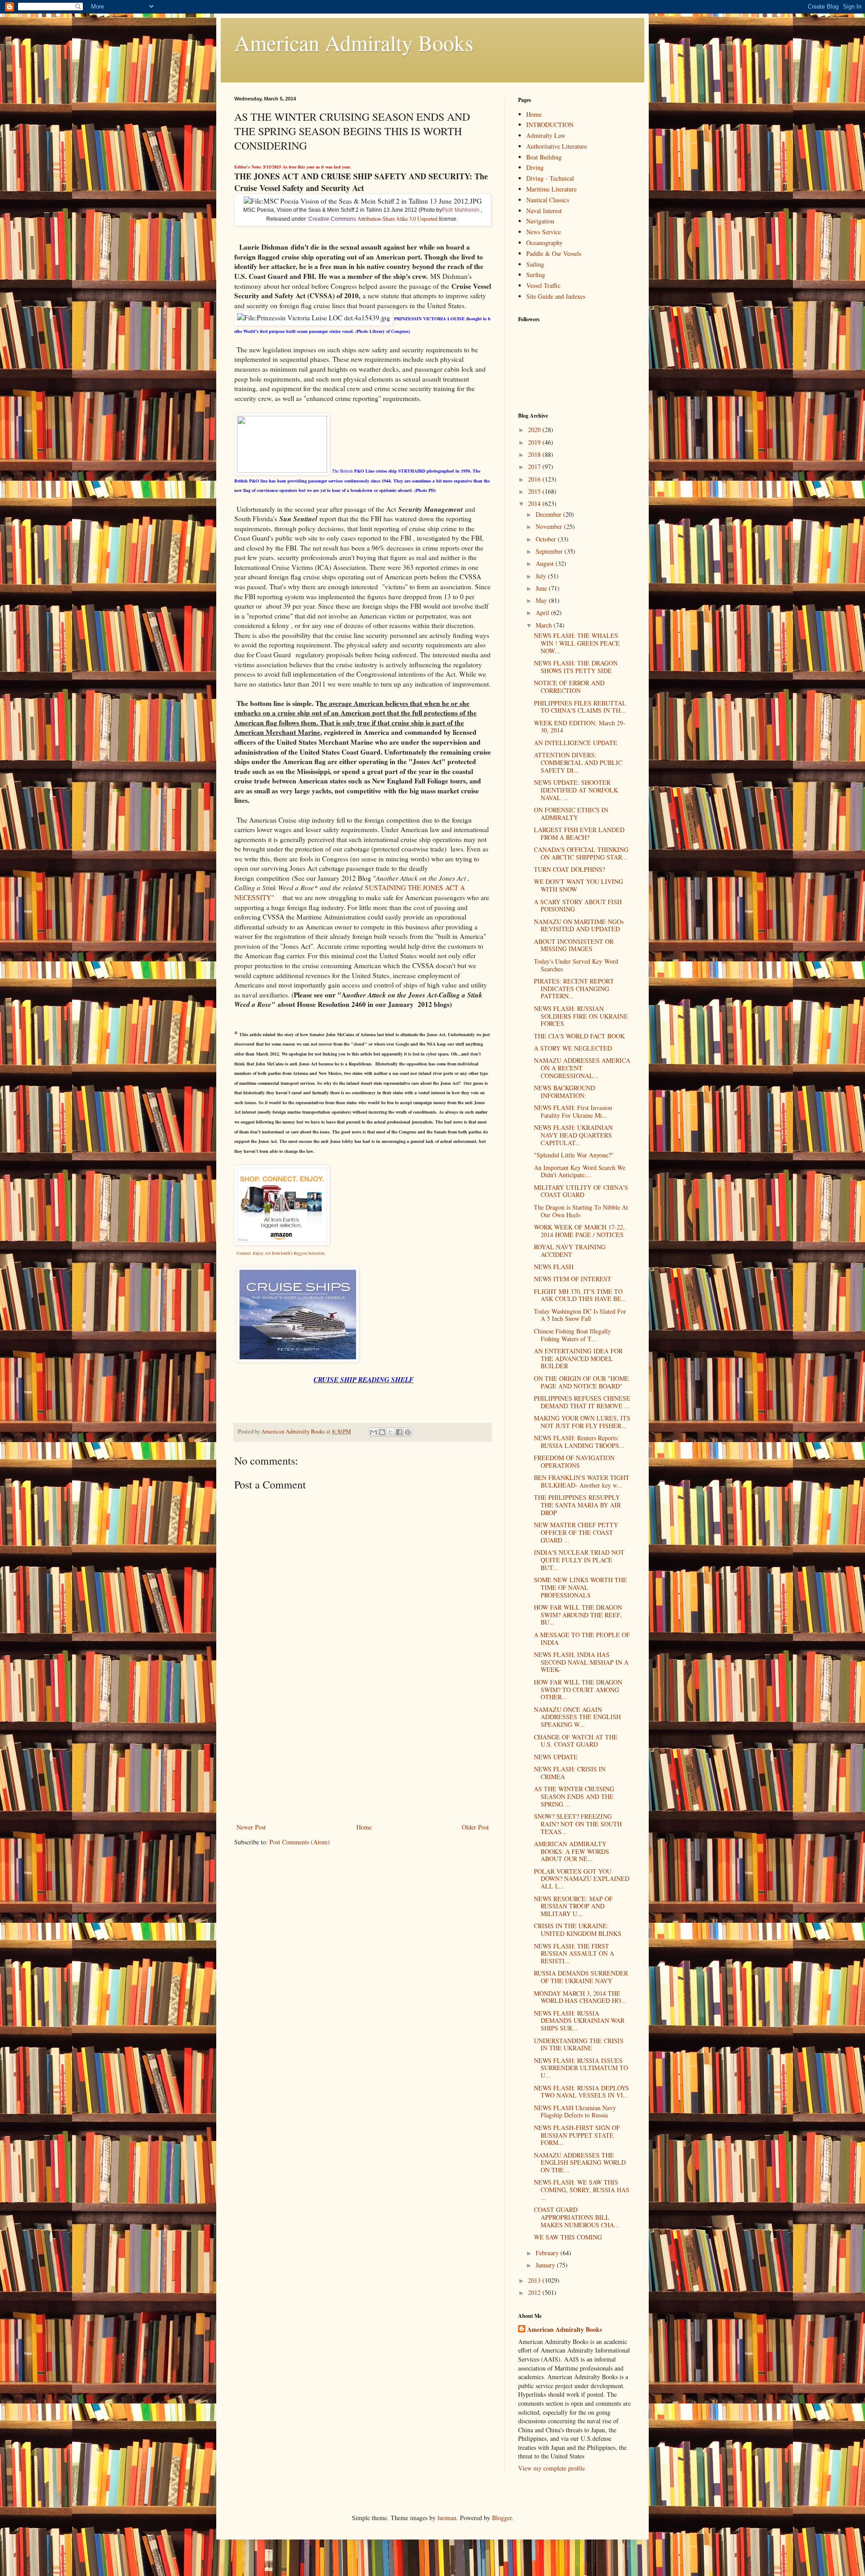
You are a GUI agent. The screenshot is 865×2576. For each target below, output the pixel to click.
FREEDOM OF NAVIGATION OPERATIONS (574, 1461)
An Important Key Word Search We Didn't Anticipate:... (580, 1171)
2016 (535, 479)
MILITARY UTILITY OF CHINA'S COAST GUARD (581, 1191)
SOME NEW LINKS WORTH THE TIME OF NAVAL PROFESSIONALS (580, 1587)
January (546, 2265)
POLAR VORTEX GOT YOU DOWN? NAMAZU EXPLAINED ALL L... (582, 1879)
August (546, 563)
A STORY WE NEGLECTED (573, 1048)
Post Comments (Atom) (300, 1842)
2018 (535, 454)
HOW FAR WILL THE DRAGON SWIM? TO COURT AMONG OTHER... (578, 1690)
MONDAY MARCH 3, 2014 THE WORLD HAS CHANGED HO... (580, 1997)
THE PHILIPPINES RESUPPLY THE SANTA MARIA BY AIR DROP (577, 1505)
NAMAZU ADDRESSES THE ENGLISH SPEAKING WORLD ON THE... (580, 2163)
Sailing (535, 264)
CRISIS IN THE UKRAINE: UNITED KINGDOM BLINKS (578, 1930)
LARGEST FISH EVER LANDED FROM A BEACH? (579, 833)
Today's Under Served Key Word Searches (576, 965)
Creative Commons (332, 219)
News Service (544, 232)
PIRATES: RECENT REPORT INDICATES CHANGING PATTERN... (574, 989)
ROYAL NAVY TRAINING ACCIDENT (570, 1251)
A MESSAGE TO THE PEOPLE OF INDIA (582, 1638)
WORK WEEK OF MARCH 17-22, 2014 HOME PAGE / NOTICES (579, 1231)
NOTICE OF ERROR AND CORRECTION (569, 687)
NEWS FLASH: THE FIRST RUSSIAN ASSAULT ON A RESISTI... (574, 1954)
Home (364, 1827)
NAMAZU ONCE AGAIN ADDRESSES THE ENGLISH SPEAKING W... (577, 1717)
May (542, 600)
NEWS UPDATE (556, 1757)
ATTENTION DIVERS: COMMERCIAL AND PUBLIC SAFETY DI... (578, 762)
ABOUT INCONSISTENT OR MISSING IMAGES (574, 945)
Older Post (475, 1827)
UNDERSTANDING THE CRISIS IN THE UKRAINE (579, 2044)
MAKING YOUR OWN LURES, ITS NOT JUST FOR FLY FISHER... (582, 1422)
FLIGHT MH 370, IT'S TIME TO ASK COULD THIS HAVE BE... (580, 1295)
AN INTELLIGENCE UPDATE (576, 743)
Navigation (540, 221)
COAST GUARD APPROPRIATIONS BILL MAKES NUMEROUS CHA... (577, 2217)
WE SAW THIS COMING (568, 2237)
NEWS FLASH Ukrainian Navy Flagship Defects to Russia (575, 2112)
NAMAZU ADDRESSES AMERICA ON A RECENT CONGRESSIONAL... (582, 1068)
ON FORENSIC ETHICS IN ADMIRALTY (571, 814)
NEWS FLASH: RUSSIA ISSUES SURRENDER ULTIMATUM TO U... (581, 2068)
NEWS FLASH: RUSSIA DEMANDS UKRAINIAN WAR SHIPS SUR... (579, 2021)
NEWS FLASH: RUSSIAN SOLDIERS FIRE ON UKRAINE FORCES (581, 1016)
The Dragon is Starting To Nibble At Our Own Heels (581, 1211)
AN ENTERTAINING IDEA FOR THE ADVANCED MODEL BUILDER (578, 1359)
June (542, 588)
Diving (535, 167)
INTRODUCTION (550, 125)
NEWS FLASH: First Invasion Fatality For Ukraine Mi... (573, 1111)
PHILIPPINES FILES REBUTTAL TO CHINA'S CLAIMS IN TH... (580, 707)
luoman (447, 2518)
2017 (535, 467)
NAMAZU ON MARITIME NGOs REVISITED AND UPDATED (579, 925)
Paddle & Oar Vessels (554, 253)
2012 (535, 2292)
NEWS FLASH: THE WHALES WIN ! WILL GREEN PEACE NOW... (577, 643)
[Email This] (373, 1432)
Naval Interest (544, 211)
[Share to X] (391, 1432)
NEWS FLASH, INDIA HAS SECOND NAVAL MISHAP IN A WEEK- (581, 1662)
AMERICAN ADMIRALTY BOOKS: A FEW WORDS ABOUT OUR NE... (571, 1851)
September (550, 551)
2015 (535, 491)
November (550, 526)
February (548, 2253)
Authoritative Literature (557, 146)
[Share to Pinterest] (408, 1432)
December (549, 514)
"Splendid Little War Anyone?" (574, 1155)
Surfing (536, 275)
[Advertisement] (363, 1754)
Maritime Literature (551, 189)
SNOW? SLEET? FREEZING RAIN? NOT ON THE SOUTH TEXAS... (578, 1824)
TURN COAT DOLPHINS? (569, 869)
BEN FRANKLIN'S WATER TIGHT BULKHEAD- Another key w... (582, 1481)
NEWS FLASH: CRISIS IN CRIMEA (570, 1773)
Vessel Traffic (543, 285)
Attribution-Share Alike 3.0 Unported (397, 218)
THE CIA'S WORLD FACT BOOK (579, 1036)
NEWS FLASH (554, 1267)
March (545, 625)
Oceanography (544, 243)
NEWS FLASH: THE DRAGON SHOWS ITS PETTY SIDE (576, 667)
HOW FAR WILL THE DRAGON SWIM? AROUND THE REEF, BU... (578, 1615)
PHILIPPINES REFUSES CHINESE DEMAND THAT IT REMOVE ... (582, 1402)
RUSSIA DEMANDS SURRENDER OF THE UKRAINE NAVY (581, 1977)
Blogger (502, 2518)
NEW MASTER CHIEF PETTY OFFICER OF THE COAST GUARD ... (576, 1532)
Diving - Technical (550, 178)
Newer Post (251, 1827)
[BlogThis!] (382, 1432)
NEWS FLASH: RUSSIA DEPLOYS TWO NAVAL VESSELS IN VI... (581, 2092)
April (543, 612)
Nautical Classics (548, 200)
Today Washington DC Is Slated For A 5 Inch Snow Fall (580, 1315)
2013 (535, 2280)
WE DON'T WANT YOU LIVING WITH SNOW (578, 885)
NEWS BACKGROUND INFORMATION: (565, 1092)
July (542, 576)
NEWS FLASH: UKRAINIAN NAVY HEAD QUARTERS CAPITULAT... (573, 1135)
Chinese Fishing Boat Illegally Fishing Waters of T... (572, 1335)
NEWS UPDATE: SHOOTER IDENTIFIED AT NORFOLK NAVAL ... (576, 790)
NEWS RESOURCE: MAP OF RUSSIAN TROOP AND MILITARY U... (573, 1906)
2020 (535, 430)
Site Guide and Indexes (556, 296)
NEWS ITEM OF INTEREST (573, 1279)
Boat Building (544, 157)
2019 (535, 442)
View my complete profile (551, 2468)
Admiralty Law (546, 135)
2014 (535, 503)
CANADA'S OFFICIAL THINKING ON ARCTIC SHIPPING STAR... (581, 853)
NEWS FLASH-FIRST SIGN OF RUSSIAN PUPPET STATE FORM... (577, 2135)
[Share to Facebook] (399, 1432)
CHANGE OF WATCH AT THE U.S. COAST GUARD (576, 1741)
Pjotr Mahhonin (461, 210)
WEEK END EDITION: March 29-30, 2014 (580, 727)
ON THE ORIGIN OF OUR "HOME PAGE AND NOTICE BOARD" (581, 1382)
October (547, 539)
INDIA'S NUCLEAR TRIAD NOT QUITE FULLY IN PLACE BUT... (579, 1560)
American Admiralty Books (354, 42)
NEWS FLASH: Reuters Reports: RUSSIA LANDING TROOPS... (579, 1442)
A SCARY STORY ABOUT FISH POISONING (578, 906)
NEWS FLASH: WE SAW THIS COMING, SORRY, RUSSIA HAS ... (582, 2190)
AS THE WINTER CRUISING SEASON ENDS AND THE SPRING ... (574, 1796)
